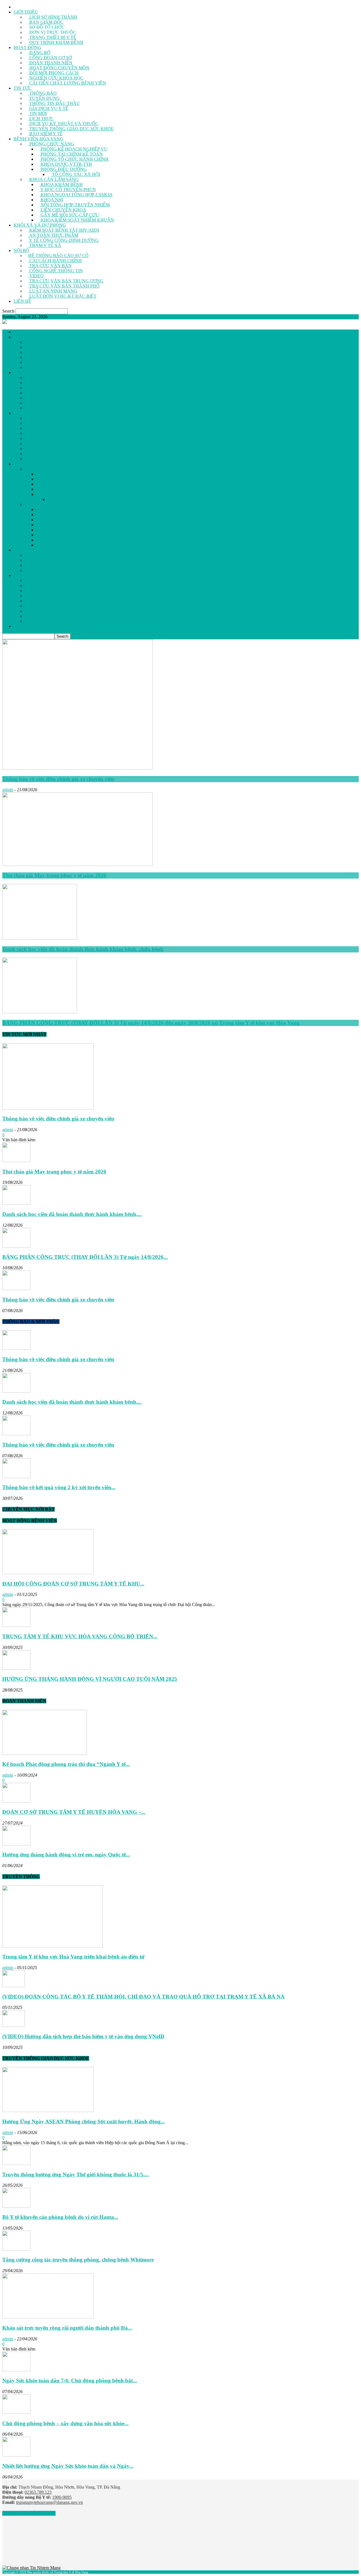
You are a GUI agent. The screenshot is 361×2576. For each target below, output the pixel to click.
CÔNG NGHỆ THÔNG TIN (56, 271)
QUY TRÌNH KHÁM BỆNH (56, 42)
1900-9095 (62, 2497)
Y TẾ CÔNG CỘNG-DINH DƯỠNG (63, 240)
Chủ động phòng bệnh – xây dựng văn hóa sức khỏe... (65, 2423)
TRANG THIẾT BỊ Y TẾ (52, 37)
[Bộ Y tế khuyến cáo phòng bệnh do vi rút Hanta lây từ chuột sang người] (16, 2206)
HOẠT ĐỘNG (27, 47)
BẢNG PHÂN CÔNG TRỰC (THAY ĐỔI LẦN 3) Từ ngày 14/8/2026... (85, 1257)
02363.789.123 (38, 2492)
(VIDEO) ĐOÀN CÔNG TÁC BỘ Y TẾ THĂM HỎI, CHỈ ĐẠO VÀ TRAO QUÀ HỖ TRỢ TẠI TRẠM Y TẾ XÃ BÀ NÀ (143, 1997)
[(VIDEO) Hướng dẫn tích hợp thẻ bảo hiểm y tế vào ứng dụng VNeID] (14, 2025)
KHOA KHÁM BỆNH (61, 184)
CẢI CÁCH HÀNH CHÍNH (55, 261)
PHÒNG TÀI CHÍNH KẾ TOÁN (71, 154)
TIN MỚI (38, 113)
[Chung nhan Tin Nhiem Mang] (31, 2568)
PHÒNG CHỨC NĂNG (51, 144)
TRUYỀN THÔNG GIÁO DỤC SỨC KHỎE (71, 129)
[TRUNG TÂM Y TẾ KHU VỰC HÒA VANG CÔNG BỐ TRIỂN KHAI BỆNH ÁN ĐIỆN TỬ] (16, 1625)
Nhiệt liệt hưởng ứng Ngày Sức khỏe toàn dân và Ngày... (68, 2466)
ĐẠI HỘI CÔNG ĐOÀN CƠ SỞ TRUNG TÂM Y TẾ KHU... (73, 1584)
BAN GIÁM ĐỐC (46, 22)
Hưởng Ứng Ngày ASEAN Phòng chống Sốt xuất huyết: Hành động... (84, 2121)
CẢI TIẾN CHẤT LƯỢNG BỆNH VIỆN (67, 83)
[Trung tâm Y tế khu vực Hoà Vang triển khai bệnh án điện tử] (52, 1946)
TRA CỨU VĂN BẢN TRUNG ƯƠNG (66, 281)
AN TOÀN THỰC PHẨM (53, 235)
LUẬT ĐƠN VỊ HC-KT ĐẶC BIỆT (62, 296)
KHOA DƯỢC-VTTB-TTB (66, 164)
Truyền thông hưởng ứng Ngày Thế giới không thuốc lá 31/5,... (76, 2174)
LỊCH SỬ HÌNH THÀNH (53, 17)
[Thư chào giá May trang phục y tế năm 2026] (77, 864)
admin (8, 790)
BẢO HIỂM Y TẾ (45, 134)
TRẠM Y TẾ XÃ (45, 245)
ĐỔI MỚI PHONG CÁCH (53, 73)
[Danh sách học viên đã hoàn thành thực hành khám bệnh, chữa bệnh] (40, 938)
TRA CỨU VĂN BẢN (50, 266)
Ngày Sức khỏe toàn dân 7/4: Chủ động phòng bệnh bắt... (70, 2381)
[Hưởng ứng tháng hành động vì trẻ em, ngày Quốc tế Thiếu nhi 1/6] (16, 1844)
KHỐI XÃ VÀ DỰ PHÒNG (40, 225)
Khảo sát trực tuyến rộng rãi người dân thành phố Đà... (67, 2328)
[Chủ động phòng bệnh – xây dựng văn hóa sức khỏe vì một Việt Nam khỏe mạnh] (16, 2412)
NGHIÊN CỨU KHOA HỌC (56, 78)
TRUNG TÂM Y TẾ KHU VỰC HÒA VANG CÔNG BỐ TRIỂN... (80, 1636)
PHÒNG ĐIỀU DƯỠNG (63, 169)
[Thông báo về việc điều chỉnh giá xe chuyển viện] (78, 768)
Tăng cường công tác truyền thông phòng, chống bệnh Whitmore (78, 2260)
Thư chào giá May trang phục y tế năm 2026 (54, 875)
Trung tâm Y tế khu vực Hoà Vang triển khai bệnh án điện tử (73, 1957)
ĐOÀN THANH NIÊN (50, 63)
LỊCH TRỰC (41, 119)
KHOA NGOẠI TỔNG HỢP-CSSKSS (76, 195)
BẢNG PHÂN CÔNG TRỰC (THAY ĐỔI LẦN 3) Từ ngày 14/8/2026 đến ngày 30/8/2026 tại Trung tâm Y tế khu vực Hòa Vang (151, 1023)
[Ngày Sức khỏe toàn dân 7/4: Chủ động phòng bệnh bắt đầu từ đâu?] (16, 2370)
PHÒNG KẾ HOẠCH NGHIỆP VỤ (73, 149)
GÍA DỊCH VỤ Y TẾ (48, 108)
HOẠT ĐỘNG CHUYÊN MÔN (59, 68)
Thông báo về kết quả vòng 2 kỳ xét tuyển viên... (59, 1487)
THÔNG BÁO (42, 93)
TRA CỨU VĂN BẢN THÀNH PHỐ (64, 286)
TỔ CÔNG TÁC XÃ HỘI (75, 174)
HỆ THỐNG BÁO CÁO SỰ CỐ (58, 256)
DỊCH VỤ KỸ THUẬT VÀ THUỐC (63, 124)
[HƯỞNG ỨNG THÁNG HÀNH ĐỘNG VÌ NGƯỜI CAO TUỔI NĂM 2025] (16, 1668)
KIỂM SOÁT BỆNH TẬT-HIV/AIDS (64, 230)
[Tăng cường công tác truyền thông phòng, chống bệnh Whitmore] (16, 2249)
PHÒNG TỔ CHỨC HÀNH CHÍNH (74, 159)
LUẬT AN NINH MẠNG (53, 291)
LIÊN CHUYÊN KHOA (63, 210)
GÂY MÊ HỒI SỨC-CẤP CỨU (69, 215)
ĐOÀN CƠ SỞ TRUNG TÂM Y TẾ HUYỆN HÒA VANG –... (74, 1812)
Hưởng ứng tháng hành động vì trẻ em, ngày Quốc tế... (66, 1855)
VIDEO (36, 276)
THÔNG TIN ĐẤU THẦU (54, 103)
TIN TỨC (23, 88)
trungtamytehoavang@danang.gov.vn (49, 2502)
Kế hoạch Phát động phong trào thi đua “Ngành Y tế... (66, 1764)
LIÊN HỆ (22, 301)
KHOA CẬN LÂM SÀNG (53, 179)
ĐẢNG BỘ (39, 53)
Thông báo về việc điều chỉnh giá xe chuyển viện (58, 779)
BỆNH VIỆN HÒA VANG (38, 139)
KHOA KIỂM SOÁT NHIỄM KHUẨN (77, 220)
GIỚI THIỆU (26, 12)
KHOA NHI (51, 200)
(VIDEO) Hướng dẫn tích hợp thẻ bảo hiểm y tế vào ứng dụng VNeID (83, 2036)
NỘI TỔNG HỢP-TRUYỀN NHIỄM (75, 205)
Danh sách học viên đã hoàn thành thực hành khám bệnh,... (72, 1214)
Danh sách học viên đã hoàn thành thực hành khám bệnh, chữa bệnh (83, 949)
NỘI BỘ (21, 250)
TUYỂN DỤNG (44, 98)
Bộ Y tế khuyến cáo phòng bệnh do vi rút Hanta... (60, 2217)
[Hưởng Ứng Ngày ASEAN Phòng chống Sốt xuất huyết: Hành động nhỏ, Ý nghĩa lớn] (48, 2110)
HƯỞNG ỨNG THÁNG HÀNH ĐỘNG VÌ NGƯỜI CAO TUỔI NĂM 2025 (90, 1679)
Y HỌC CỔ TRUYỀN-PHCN (68, 190)
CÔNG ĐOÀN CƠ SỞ (50, 58)
